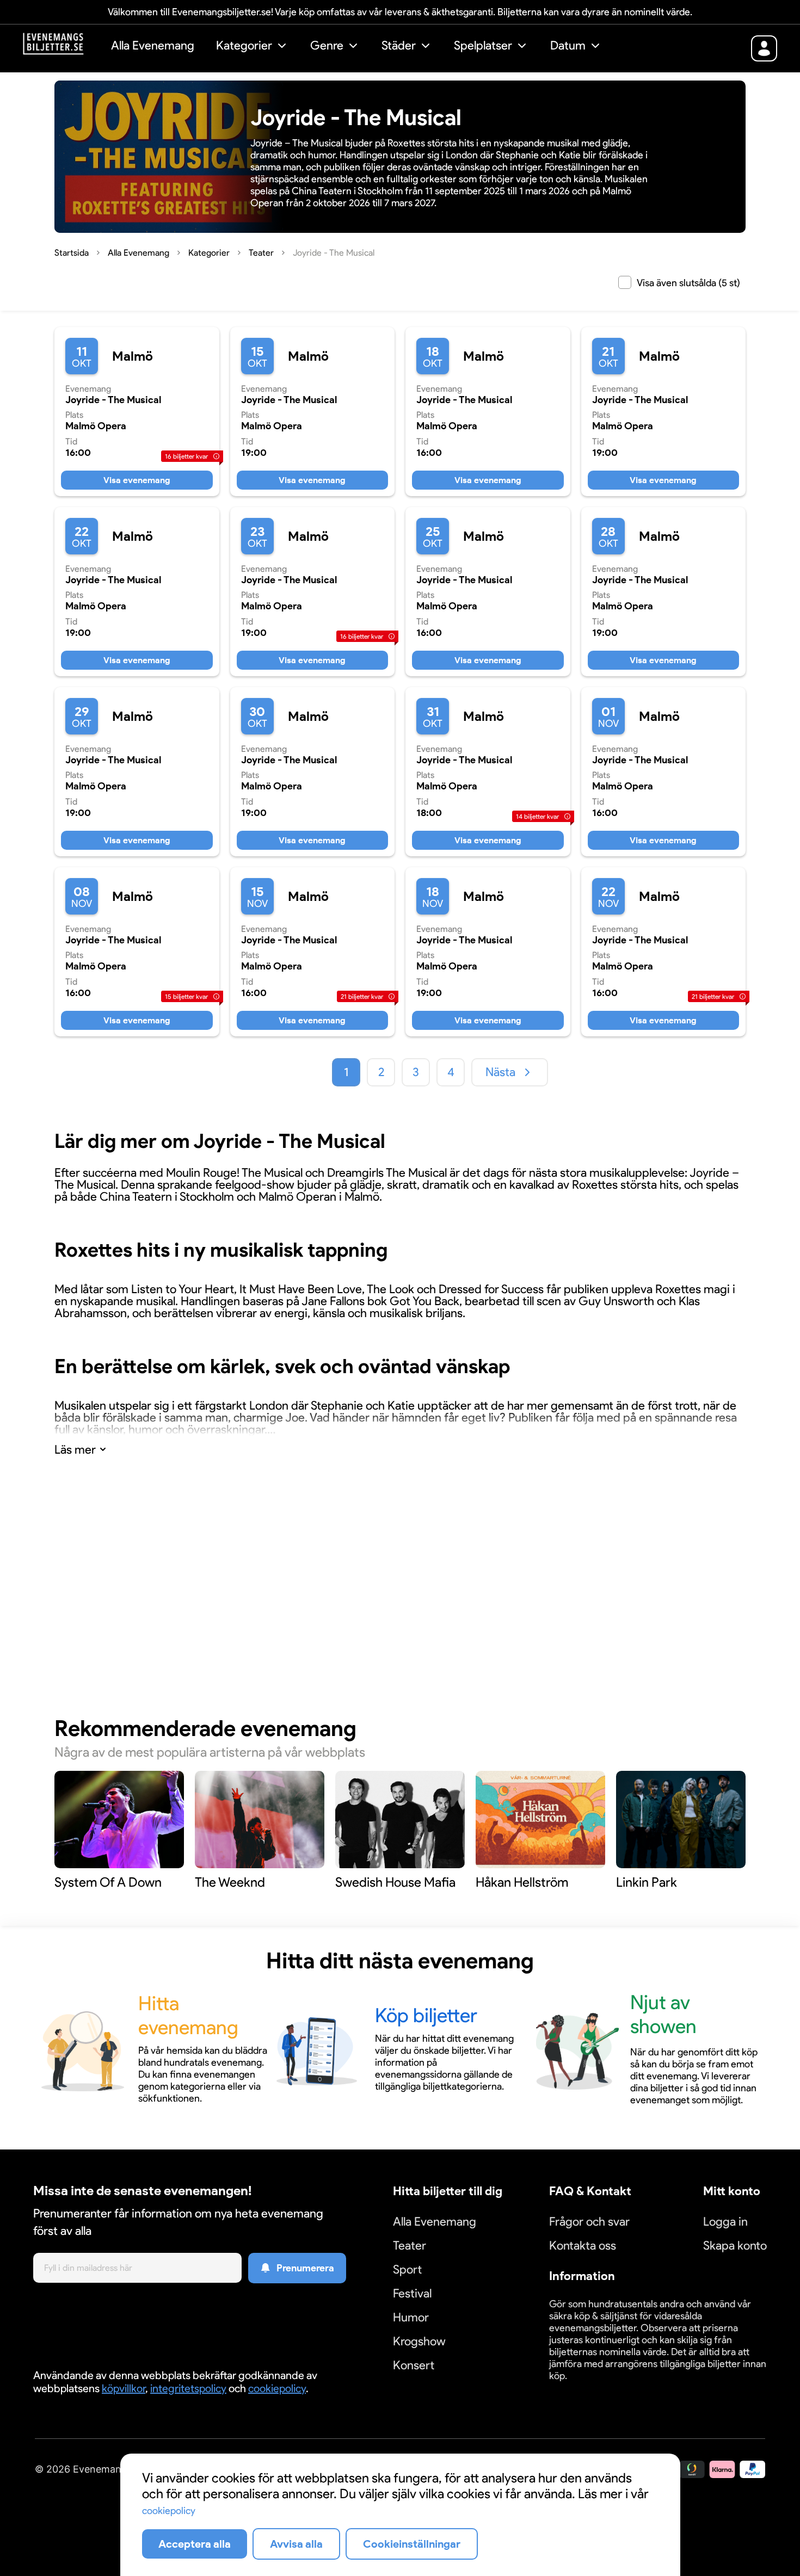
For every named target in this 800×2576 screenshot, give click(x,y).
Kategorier (244, 45)
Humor (411, 2317)
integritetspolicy (188, 2388)
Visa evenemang (137, 480)
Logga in (725, 2222)
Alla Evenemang (153, 45)
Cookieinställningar (583, 2389)
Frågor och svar (589, 2222)
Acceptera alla (195, 2544)
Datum (568, 45)
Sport (407, 2269)
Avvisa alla (296, 2544)
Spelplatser (483, 45)
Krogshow (419, 2341)
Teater (410, 2245)
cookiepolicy (277, 2388)
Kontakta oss (583, 2245)
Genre (327, 45)
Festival (412, 2293)
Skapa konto (735, 2245)
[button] (252, 47)
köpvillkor (124, 2388)
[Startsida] (61, 47)
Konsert (414, 2365)
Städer (399, 45)
